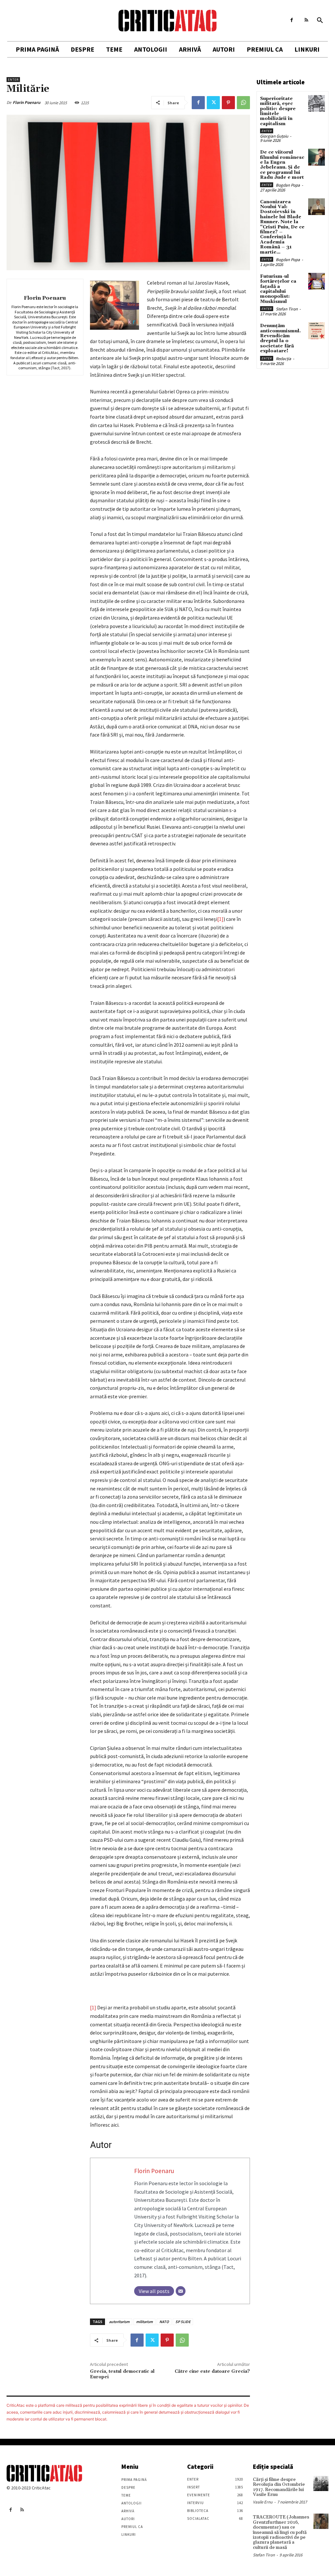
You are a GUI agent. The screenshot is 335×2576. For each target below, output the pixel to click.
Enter (13, 80)
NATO (164, 2322)
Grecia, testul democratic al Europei (122, 2374)
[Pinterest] (228, 103)
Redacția (283, 359)
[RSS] (306, 20)
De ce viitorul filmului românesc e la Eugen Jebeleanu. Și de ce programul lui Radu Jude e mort (282, 165)
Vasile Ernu (263, 2502)
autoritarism (119, 2322)
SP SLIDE (183, 2322)
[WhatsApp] (243, 103)
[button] (320, 21)
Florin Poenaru (26, 102)
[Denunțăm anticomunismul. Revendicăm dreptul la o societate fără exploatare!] (317, 331)
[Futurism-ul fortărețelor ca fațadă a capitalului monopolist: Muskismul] (317, 281)
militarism (144, 2322)
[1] (220, 919)
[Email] (181, 2291)
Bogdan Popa (288, 185)
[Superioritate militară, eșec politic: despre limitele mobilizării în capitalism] (317, 103)
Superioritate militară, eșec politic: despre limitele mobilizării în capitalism (278, 111)
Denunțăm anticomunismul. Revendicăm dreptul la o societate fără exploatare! (280, 338)
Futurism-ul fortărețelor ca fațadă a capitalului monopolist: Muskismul (278, 289)
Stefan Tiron (287, 309)
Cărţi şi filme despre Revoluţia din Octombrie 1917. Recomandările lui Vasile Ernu (279, 2487)
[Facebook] (292, 20)
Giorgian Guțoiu (274, 136)
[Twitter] (213, 103)
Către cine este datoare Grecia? (212, 2371)
